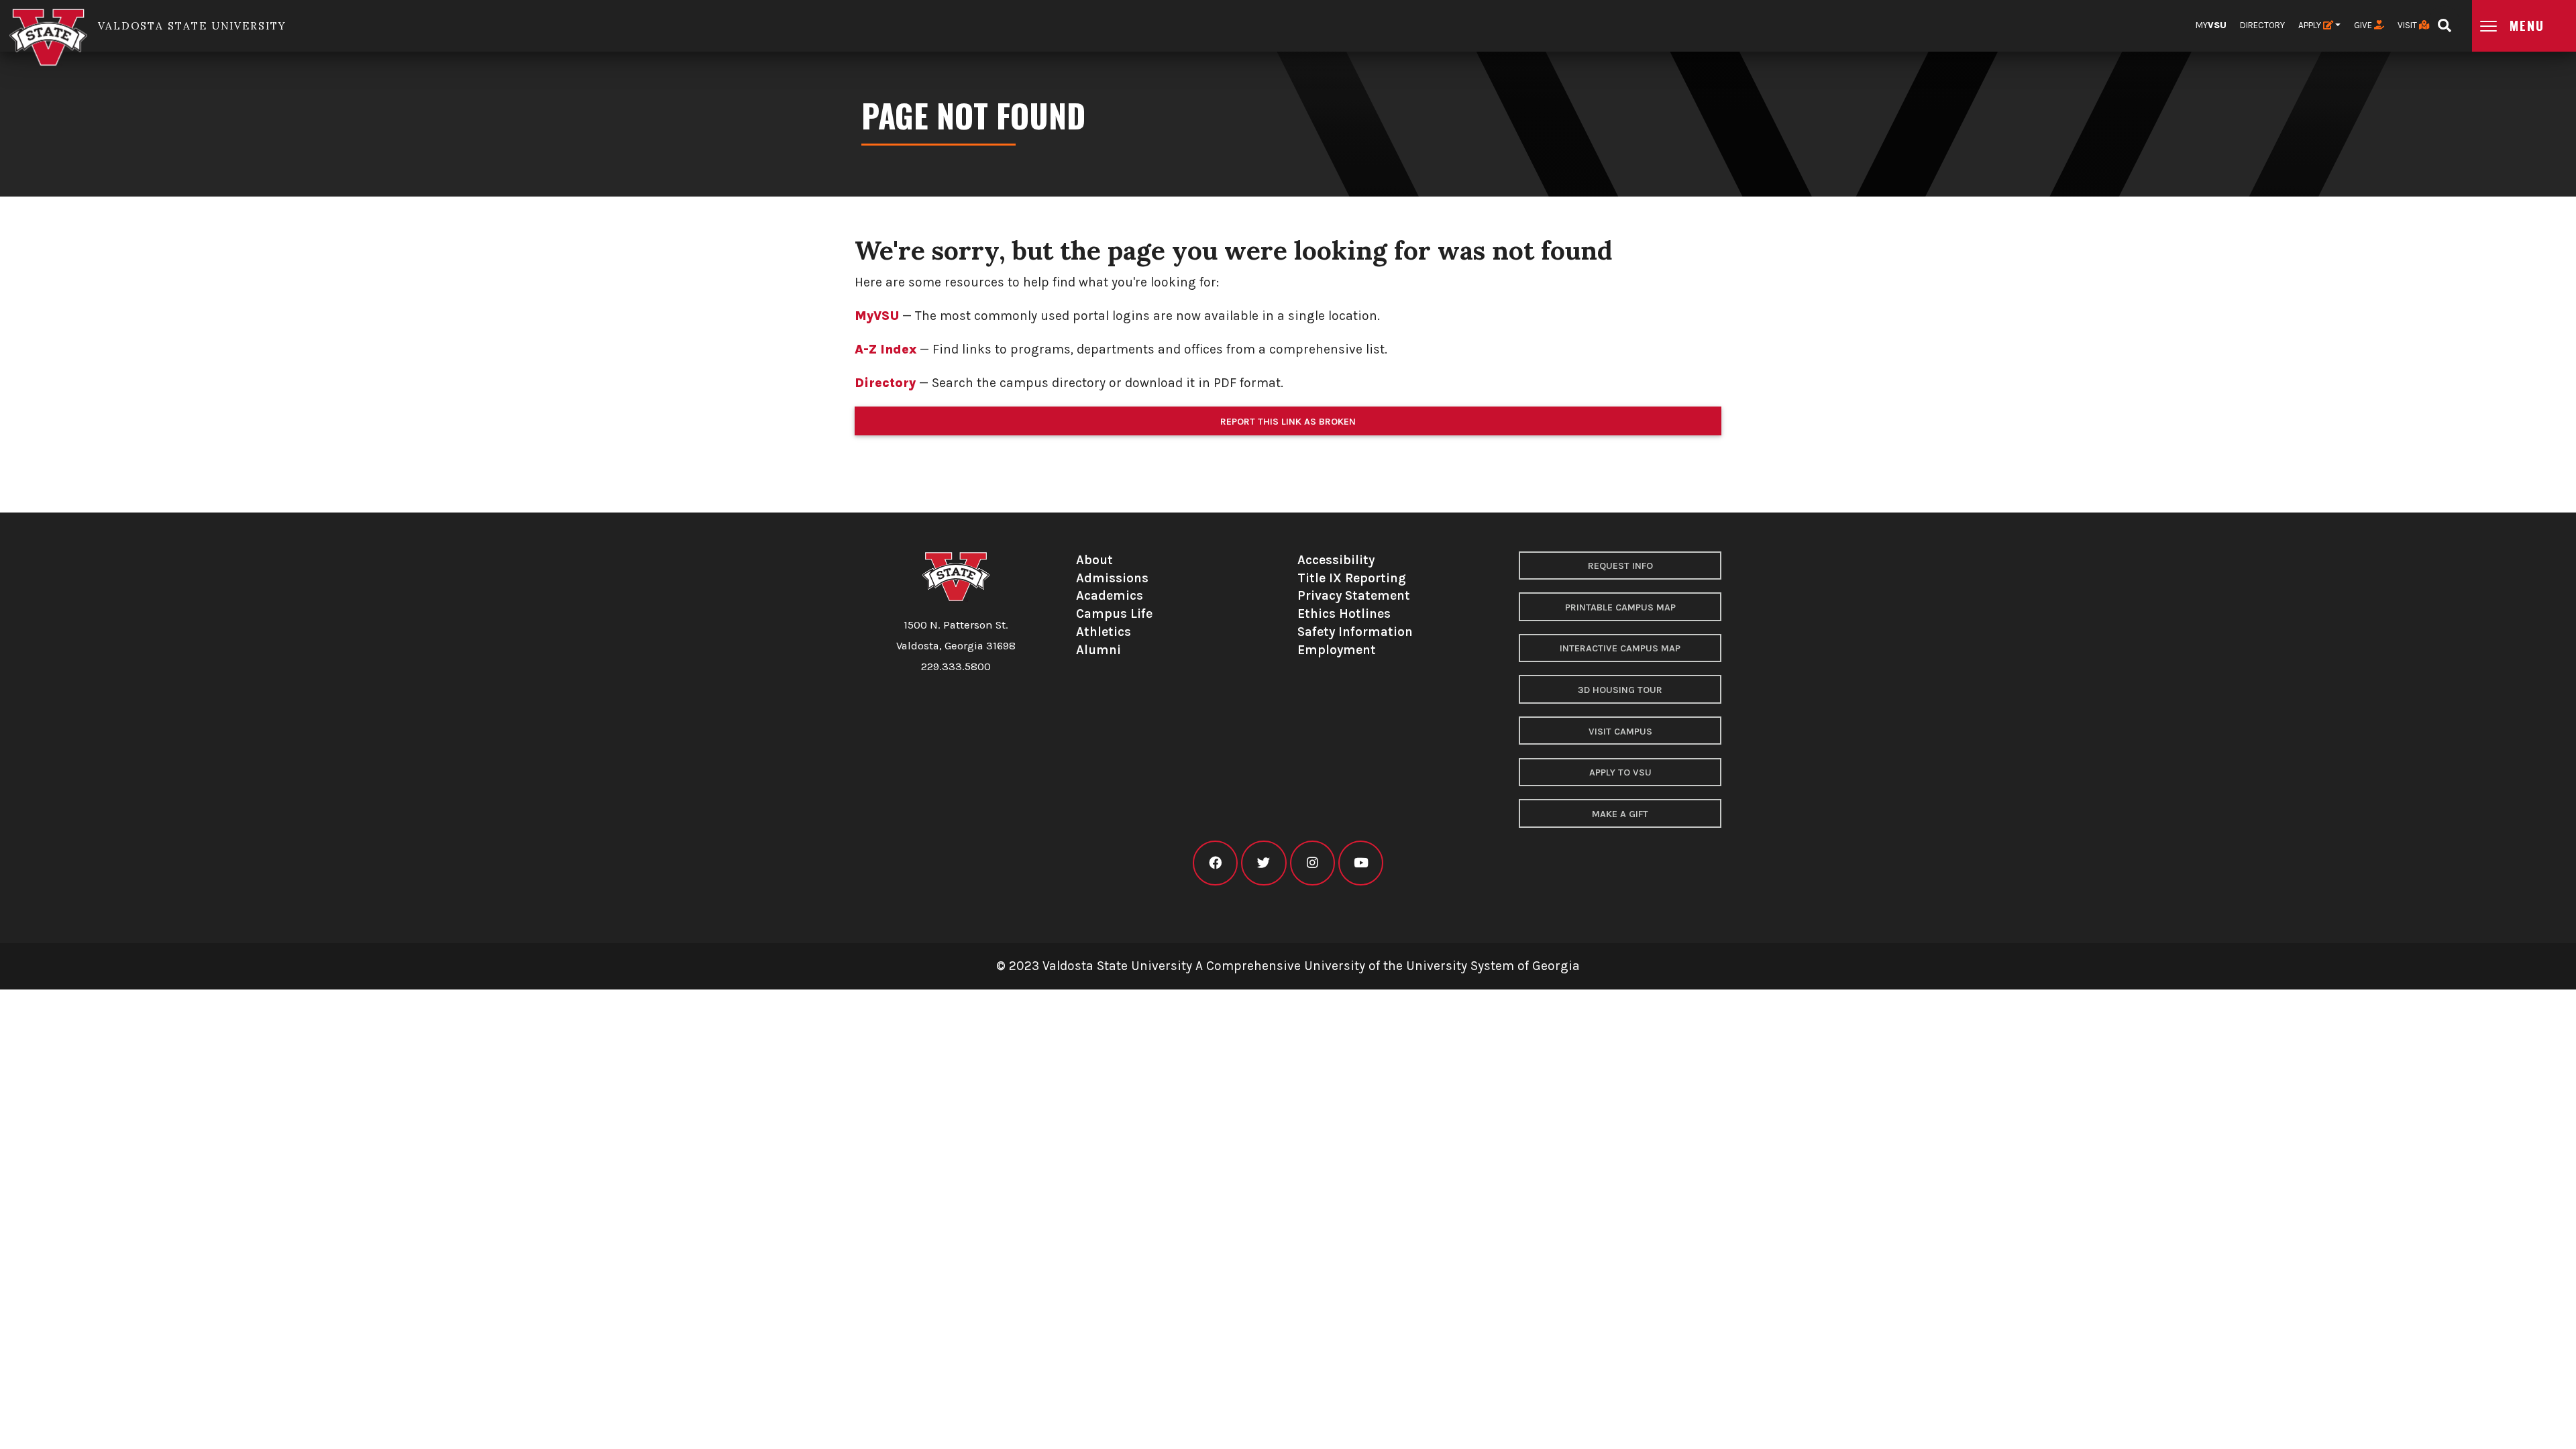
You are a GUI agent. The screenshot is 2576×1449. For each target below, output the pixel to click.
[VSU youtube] (1361, 863)
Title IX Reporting (1352, 578)
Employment (1337, 650)
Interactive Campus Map (1620, 648)
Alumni (1098, 650)
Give (2364, 25)
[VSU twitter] (1264, 863)
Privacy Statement (1354, 595)
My (2211, 25)
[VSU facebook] (1215, 863)
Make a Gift (1620, 814)
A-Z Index (885, 349)
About (1094, 560)
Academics (1110, 595)
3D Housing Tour (1620, 690)
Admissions (1112, 578)
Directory (2262, 25)
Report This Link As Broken (1288, 422)
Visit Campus (1620, 732)
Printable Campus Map (1620, 607)
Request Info (1620, 566)
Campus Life (1114, 613)
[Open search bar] (2444, 21)
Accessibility (1336, 560)
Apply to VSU (1620, 772)
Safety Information (1355, 632)
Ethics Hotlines (1344, 613)
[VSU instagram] (1312, 863)
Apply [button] (2311, 25)
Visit (2408, 25)
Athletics (1104, 632)
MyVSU (877, 316)
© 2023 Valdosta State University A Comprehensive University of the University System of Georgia (1288, 966)
